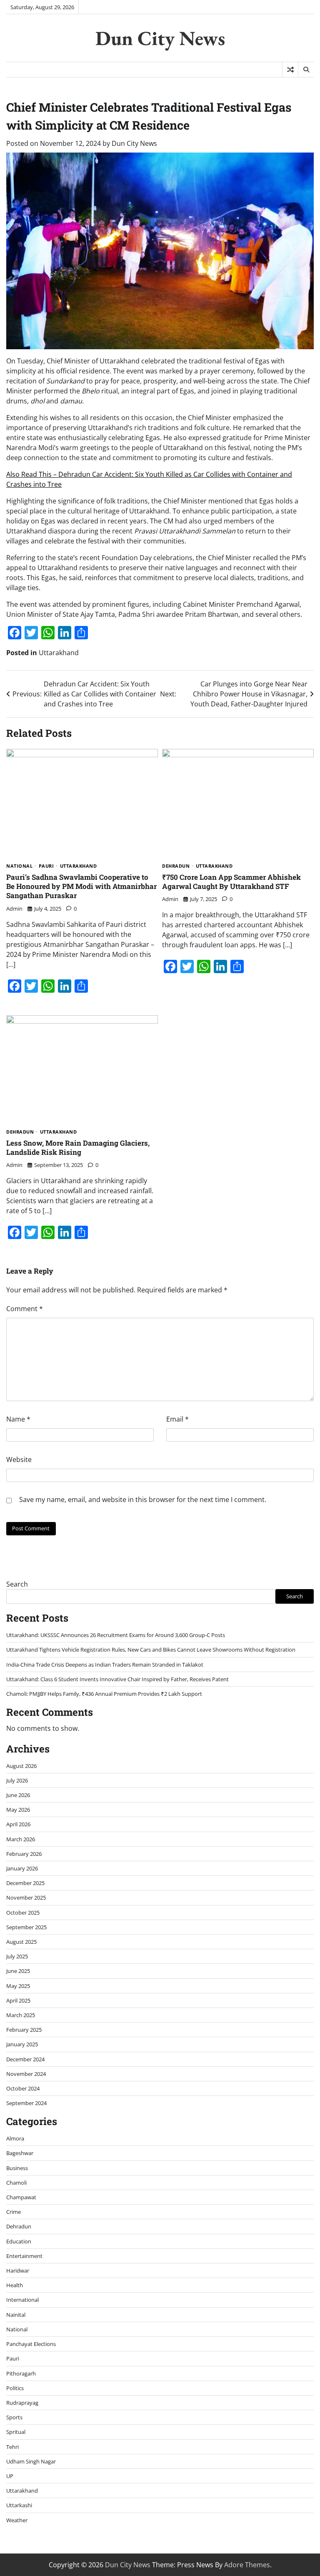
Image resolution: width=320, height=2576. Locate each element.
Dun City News (160, 38)
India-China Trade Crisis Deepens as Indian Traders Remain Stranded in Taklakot (105, 1665)
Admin (14, 909)
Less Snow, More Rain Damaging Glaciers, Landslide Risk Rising (78, 1148)
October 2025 (23, 1913)
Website (19, 1459)
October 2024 (23, 2088)
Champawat (21, 2197)
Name (18, 1419)
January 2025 (22, 2044)
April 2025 (18, 2000)
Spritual (16, 2432)
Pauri (46, 866)
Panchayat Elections (31, 2344)
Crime (14, 2212)
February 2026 (24, 1854)
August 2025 (21, 1942)
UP (10, 2476)
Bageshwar (20, 2153)
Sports (14, 2417)
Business (17, 2168)
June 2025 (18, 1971)
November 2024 (26, 2074)
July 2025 (17, 1956)
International (22, 2300)
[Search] (306, 70)
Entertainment (24, 2256)
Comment (25, 1309)
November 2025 (26, 1898)
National (19, 866)
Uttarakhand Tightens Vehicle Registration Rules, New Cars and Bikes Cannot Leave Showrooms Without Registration (151, 1650)
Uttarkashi (19, 2505)
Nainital (16, 2315)
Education (19, 2241)
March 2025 (21, 2015)
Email (177, 1419)
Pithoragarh (21, 2373)
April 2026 (18, 1824)
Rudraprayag (22, 2403)
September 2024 (26, 2103)
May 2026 (18, 1810)
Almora (15, 2138)
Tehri (12, 2447)
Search (17, 1584)
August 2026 (21, 1766)
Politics (15, 2388)
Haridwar (18, 2271)
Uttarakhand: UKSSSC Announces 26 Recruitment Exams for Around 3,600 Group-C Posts (116, 1635)
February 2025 (24, 2030)
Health (15, 2285)
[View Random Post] (290, 70)
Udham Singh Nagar (31, 2461)
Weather (17, 2520)
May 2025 (18, 1986)
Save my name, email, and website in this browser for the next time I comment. (143, 1500)
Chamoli (16, 2183)
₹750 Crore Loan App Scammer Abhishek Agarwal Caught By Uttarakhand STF (231, 882)
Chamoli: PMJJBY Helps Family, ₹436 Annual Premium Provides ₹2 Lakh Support (104, 1694)
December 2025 (25, 1883)
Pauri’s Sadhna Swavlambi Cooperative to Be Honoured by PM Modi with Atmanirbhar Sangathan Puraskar (81, 886)
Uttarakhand (59, 653)
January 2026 (22, 1868)
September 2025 (26, 1927)
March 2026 (21, 1839)
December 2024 (25, 2059)
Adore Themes (247, 2565)
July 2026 (17, 1780)
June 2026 (18, 1795)
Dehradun (176, 866)
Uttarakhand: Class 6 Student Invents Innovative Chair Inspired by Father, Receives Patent (117, 1679)
